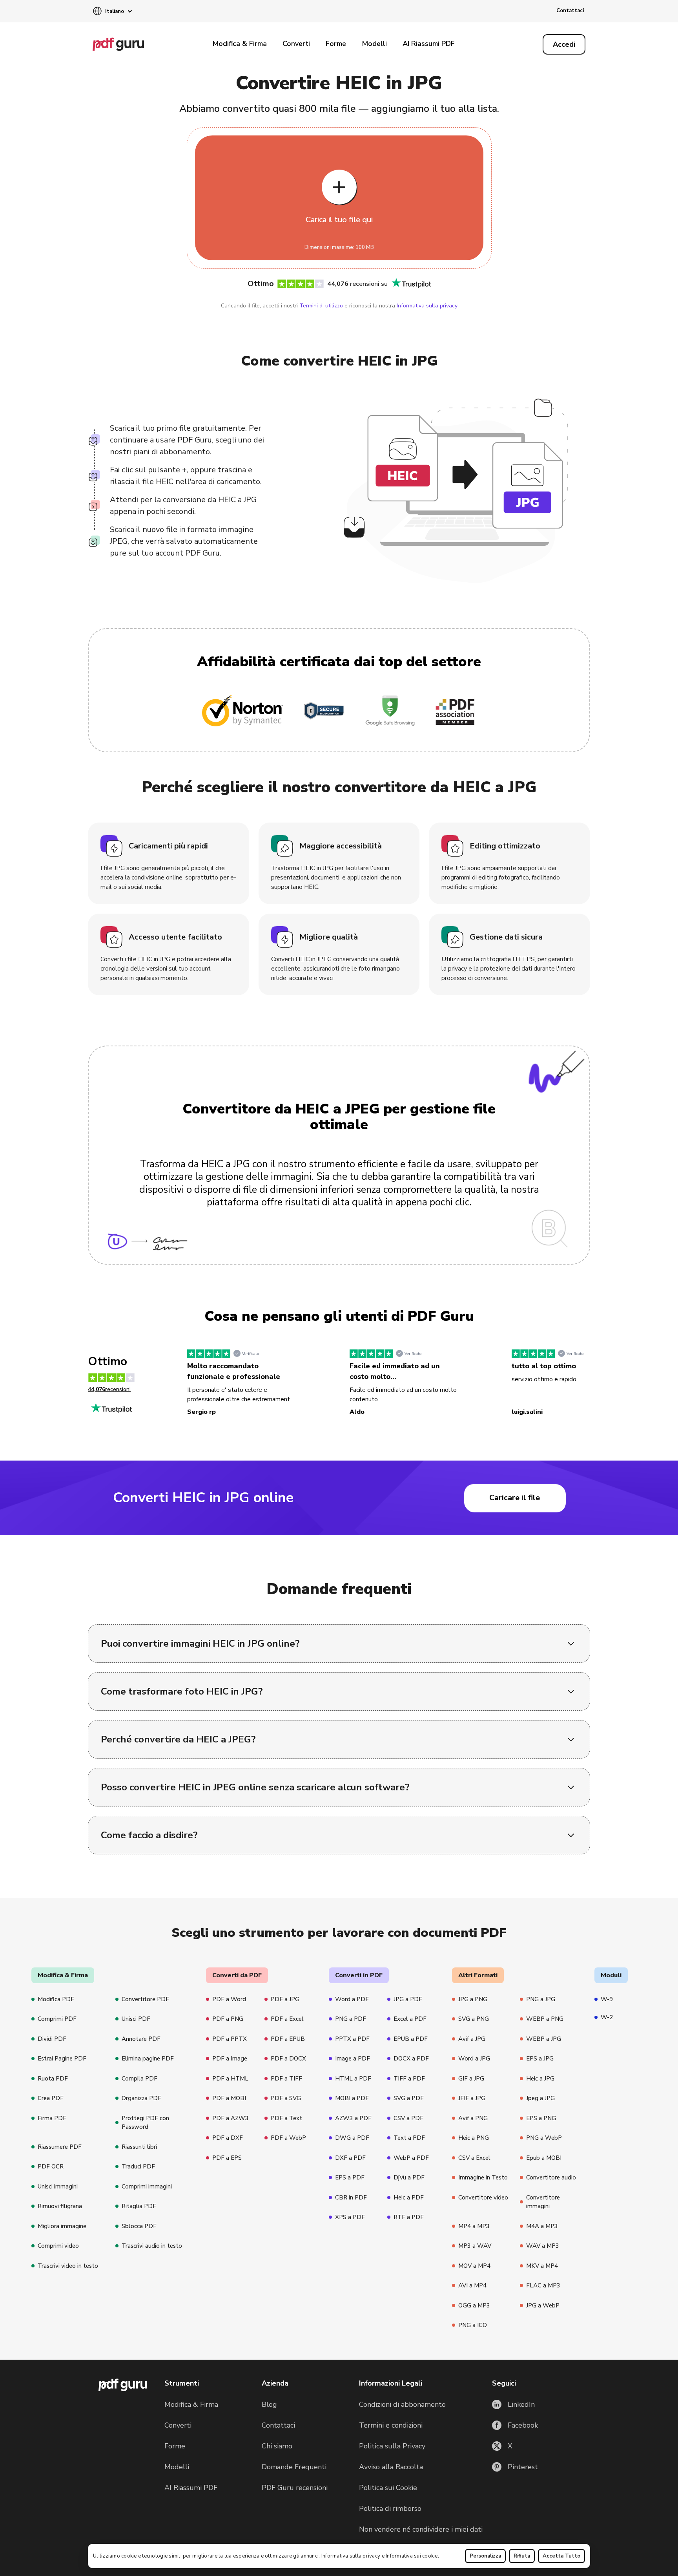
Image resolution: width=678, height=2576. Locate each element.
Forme (336, 44)
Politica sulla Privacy (392, 2446)
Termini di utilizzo (321, 306)
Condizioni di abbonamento (402, 2404)
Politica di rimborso (390, 2508)
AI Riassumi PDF (429, 44)
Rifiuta (522, 2556)
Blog (269, 2404)
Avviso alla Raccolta (391, 2467)
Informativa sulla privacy (351, 2556)
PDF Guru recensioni (295, 2488)
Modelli (374, 44)
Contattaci (570, 11)
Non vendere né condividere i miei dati (421, 2529)
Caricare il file (515, 1498)
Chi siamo (277, 2446)
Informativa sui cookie (412, 2556)
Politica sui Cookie (388, 2488)
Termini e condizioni (391, 2425)
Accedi (564, 44)
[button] (112, 12)
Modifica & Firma (240, 44)
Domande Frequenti (294, 2467)
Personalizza (485, 2556)
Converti (296, 44)
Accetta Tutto (561, 2556)
